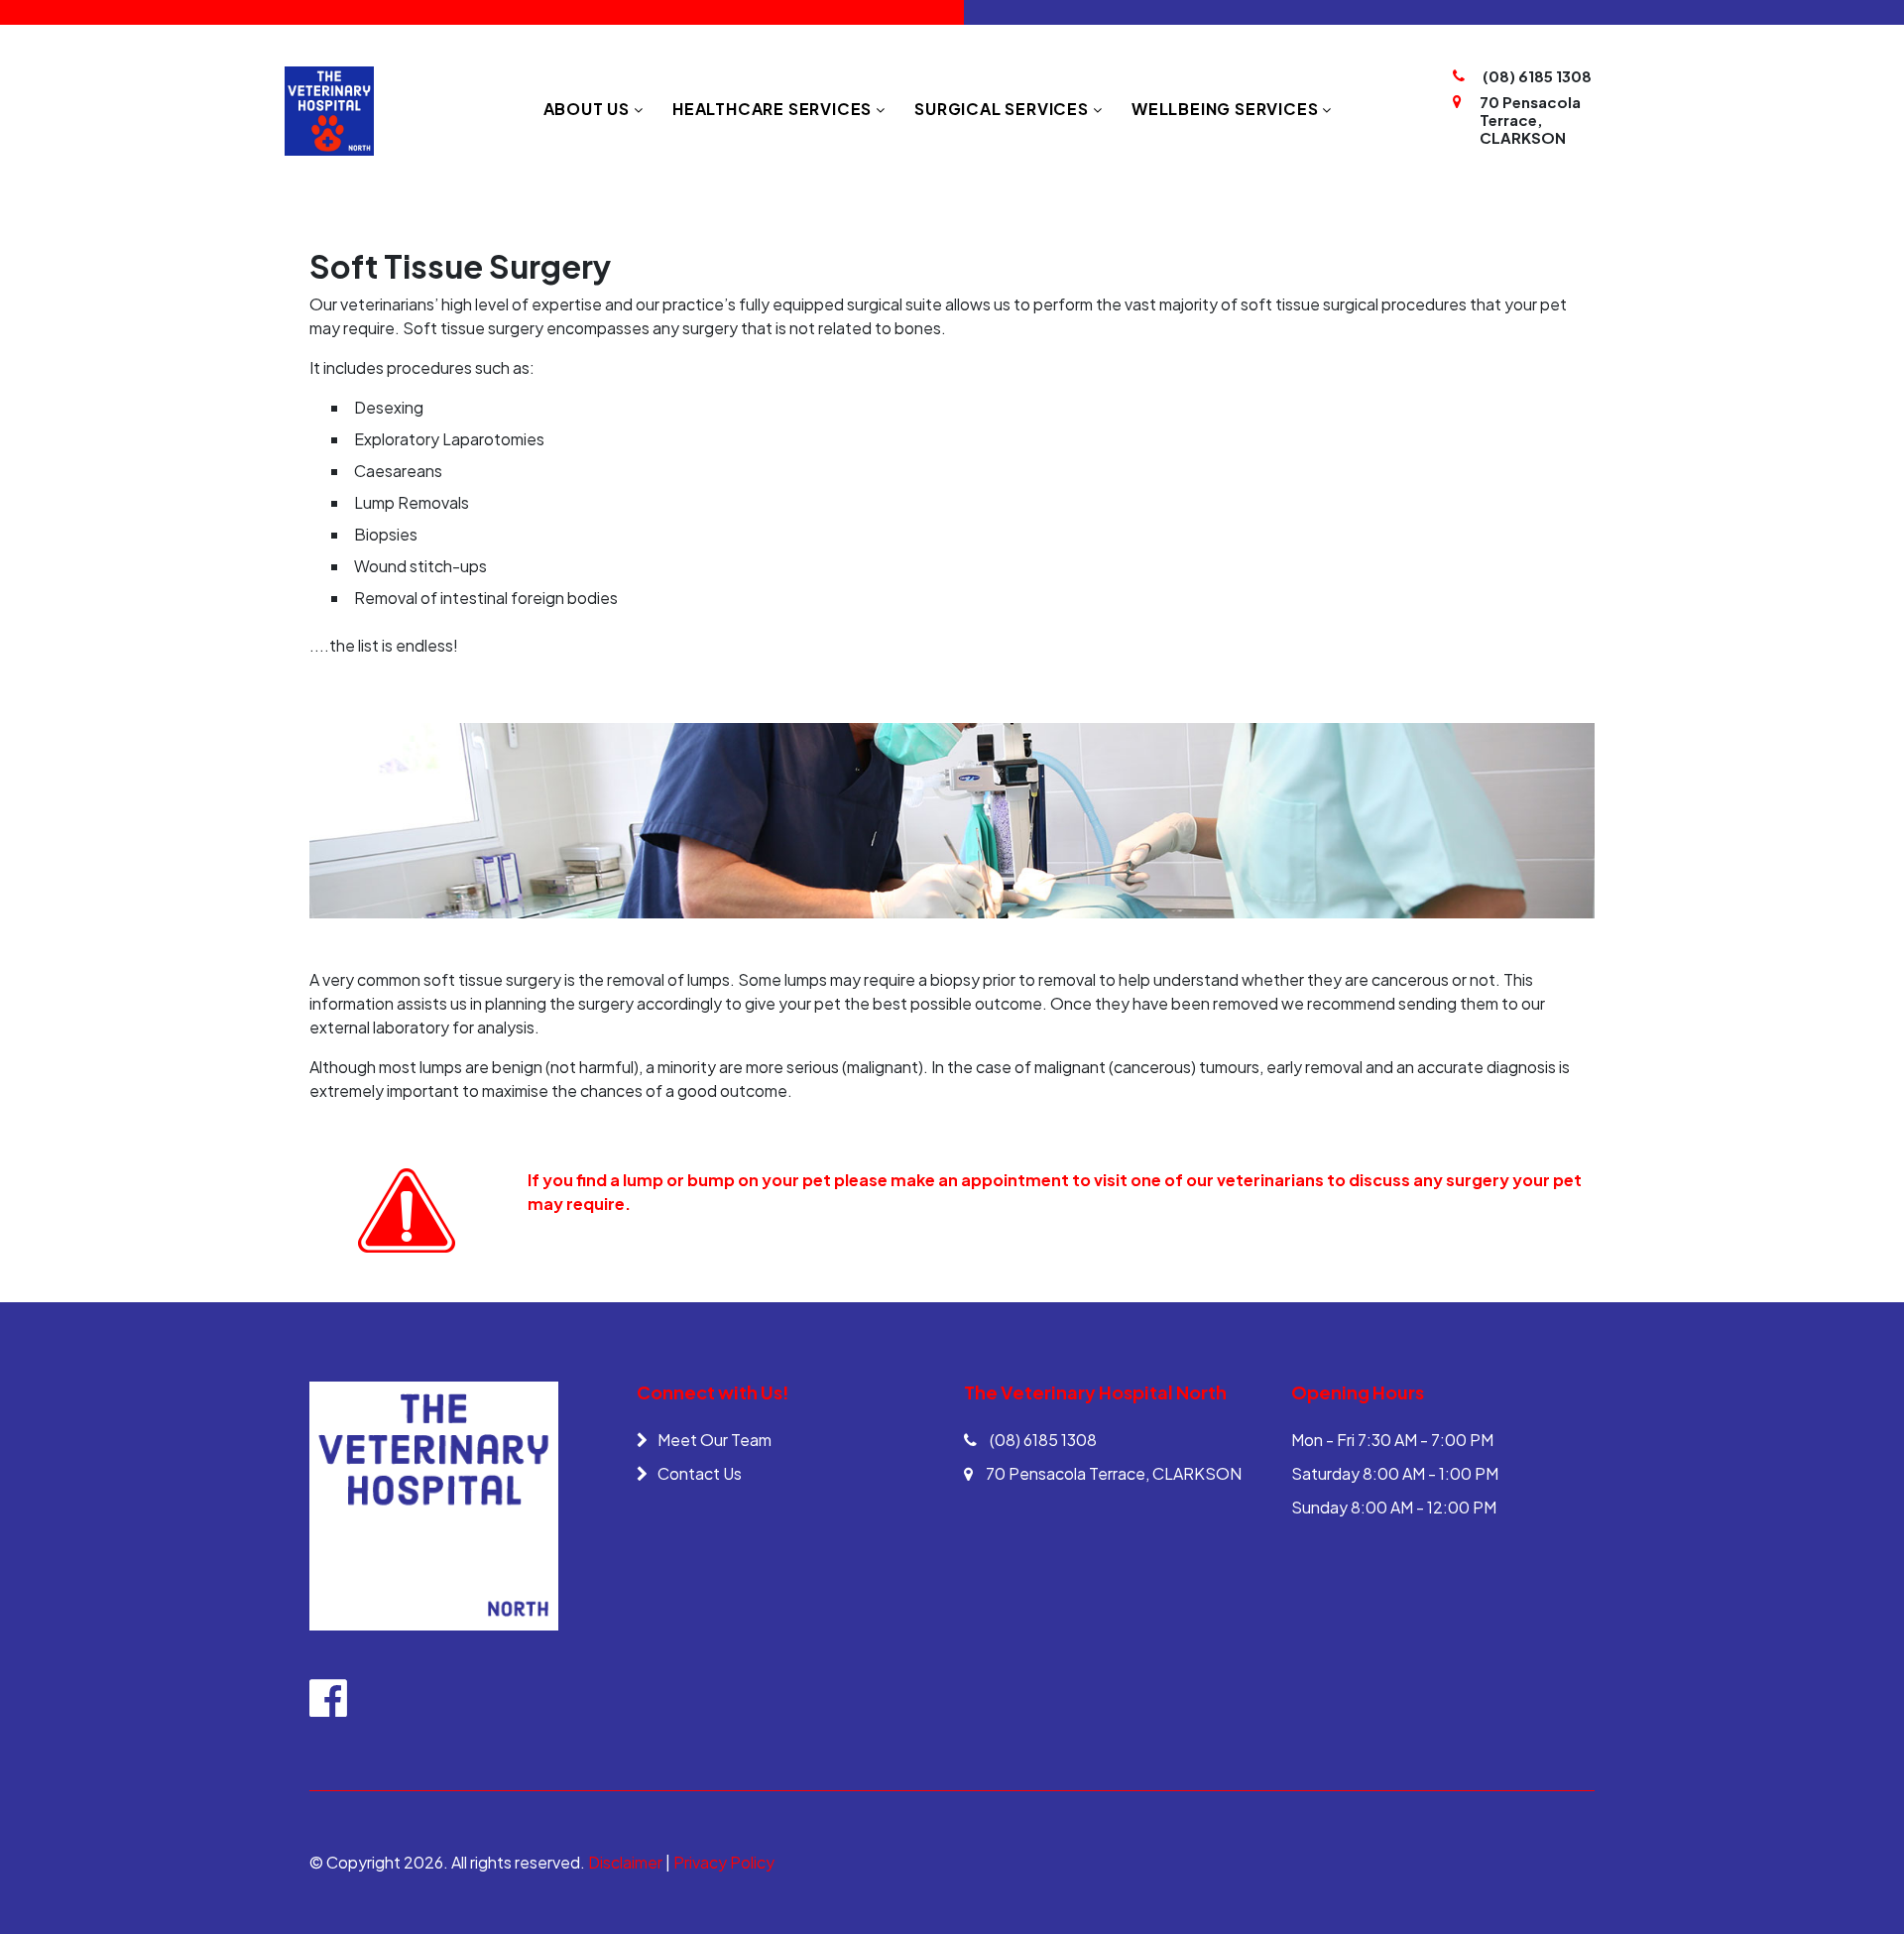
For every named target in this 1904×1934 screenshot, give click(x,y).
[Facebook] (328, 1707)
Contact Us (700, 1473)
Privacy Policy (724, 1862)
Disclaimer (625, 1862)
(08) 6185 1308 (1537, 76)
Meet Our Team (714, 1440)
